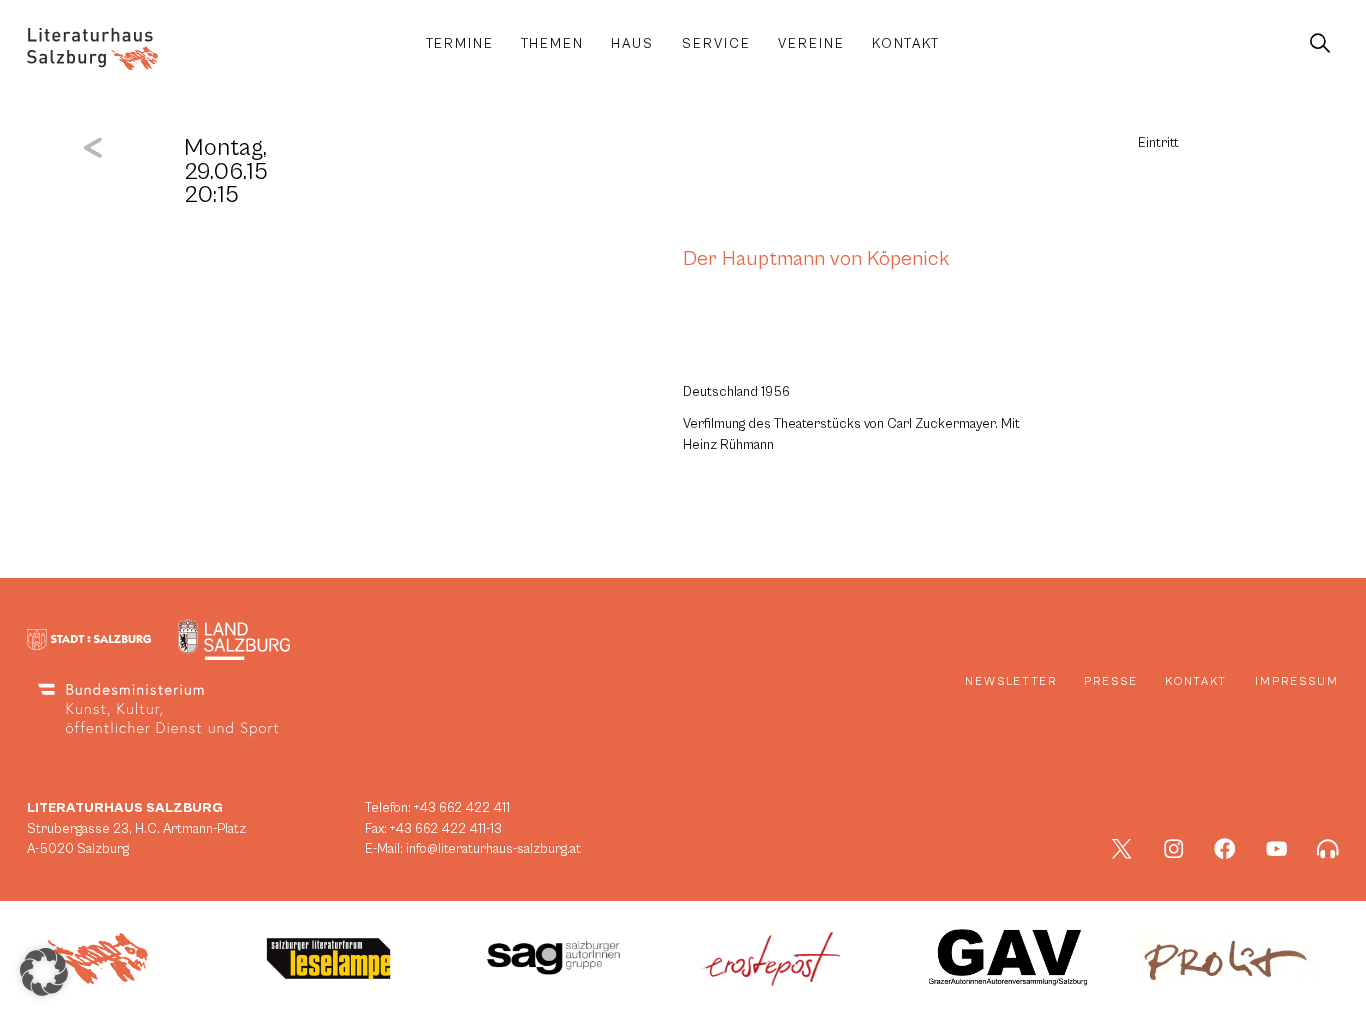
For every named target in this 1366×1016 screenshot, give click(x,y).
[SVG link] (92, 49)
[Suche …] (1319, 44)
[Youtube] (1277, 849)
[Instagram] (1174, 849)
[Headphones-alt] (1328, 849)
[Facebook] (1225, 849)
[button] (44, 972)
